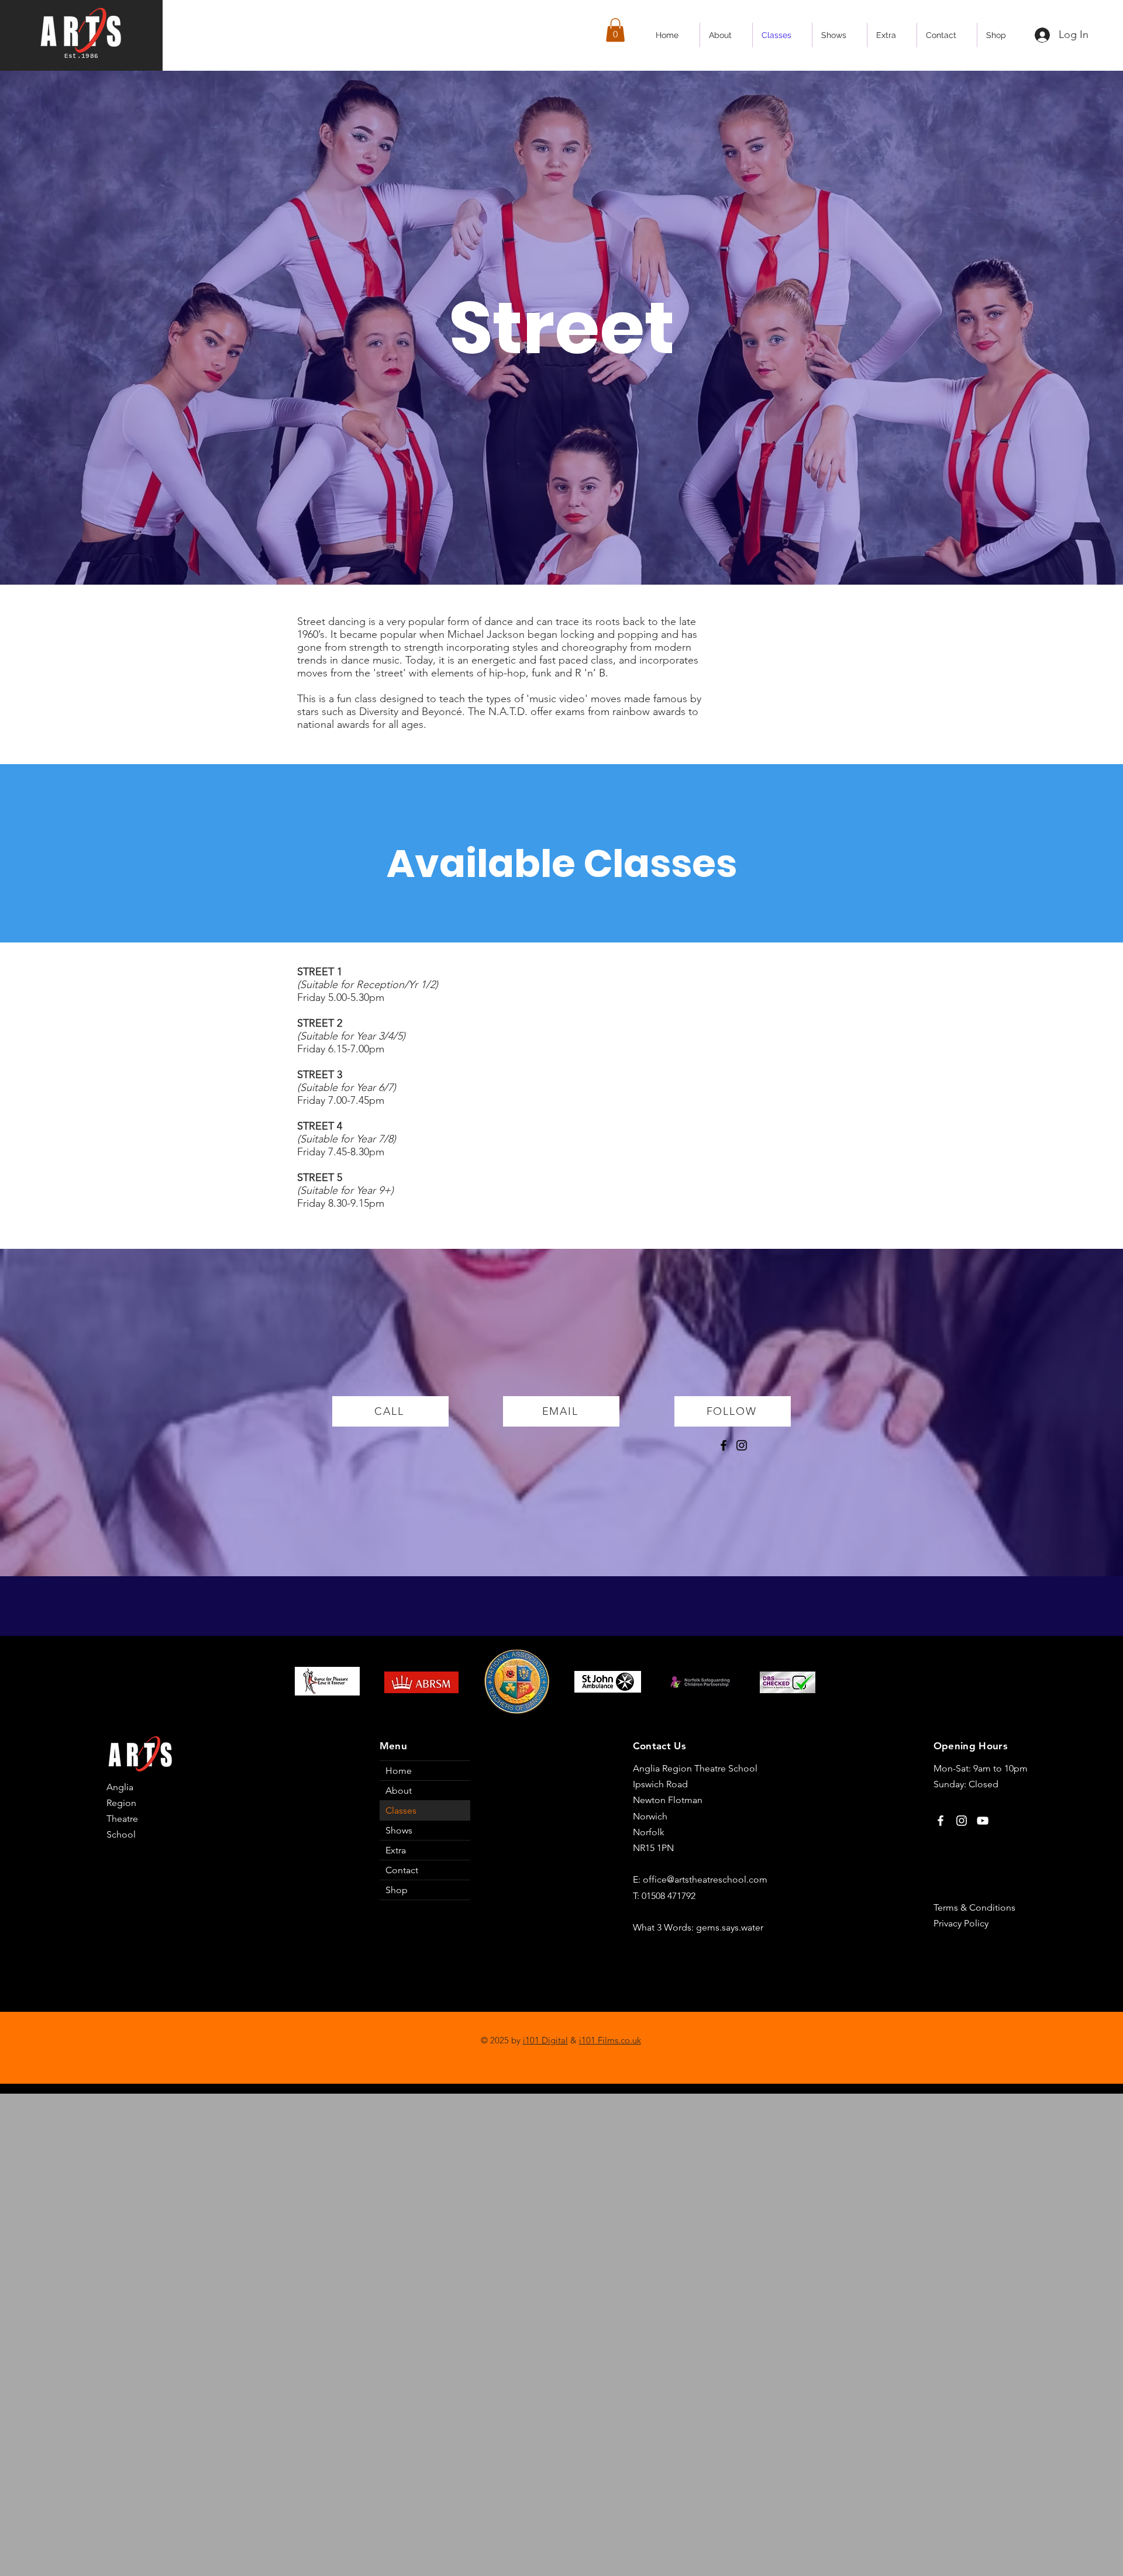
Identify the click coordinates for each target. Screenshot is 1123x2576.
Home (399, 1771)
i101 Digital (545, 2040)
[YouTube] (983, 1821)
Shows (399, 1830)
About (399, 1791)
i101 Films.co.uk (610, 2040)
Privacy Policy (961, 1923)
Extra (396, 1850)
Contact (402, 1870)
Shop (397, 1890)
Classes (401, 1810)
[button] (615, 30)
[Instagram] (742, 1445)
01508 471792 (669, 1896)
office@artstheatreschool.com (705, 1879)
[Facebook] (724, 1445)
